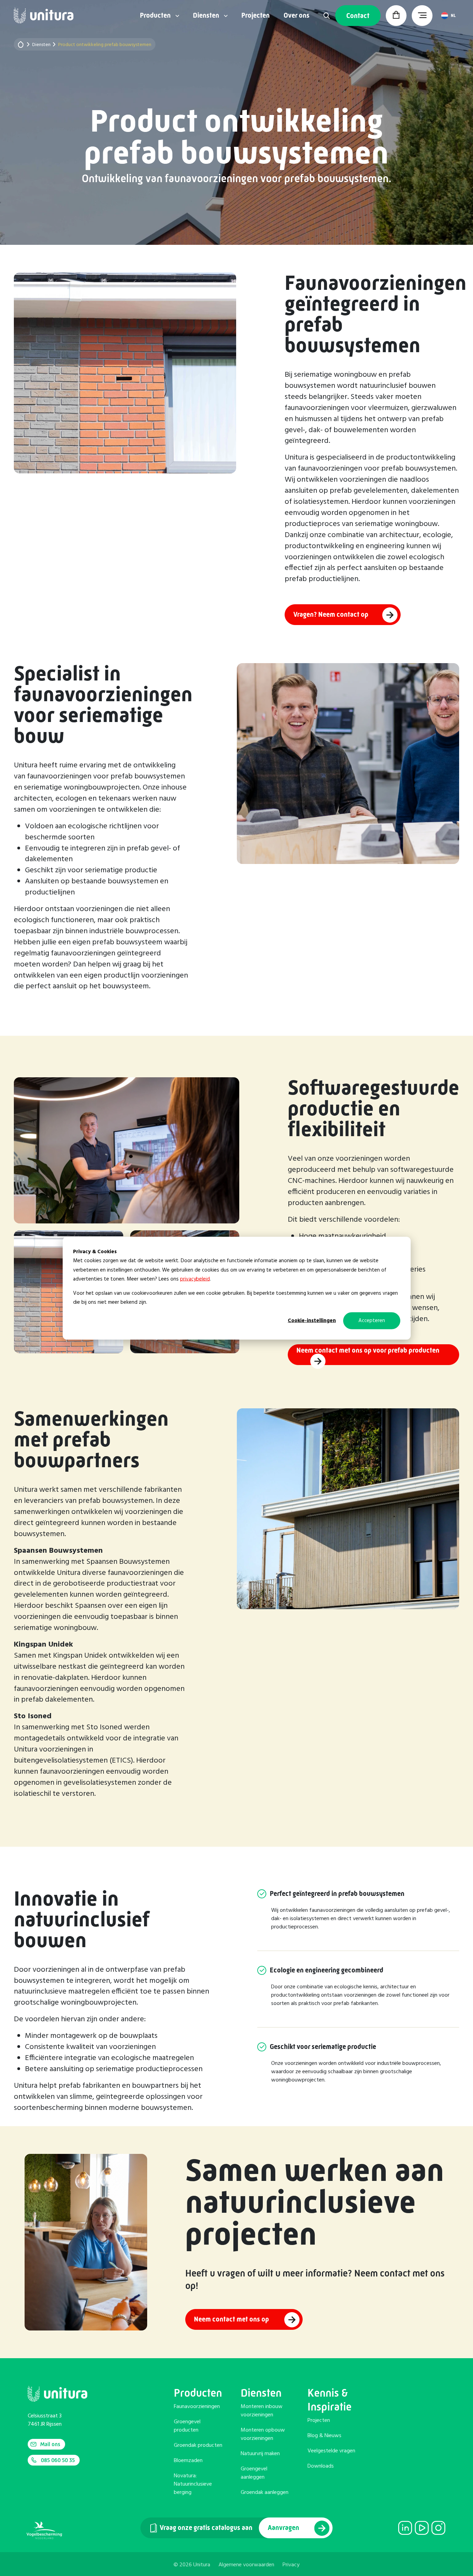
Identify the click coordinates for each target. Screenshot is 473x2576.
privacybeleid (195, 1279)
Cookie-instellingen (312, 1320)
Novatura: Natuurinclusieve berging (193, 2484)
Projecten (256, 16)
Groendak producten (198, 2445)
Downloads (321, 2466)
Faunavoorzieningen (197, 2407)
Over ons (297, 16)
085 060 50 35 (58, 2460)
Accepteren (372, 1320)
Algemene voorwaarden (246, 2565)
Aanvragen (284, 2528)
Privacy (291, 2565)
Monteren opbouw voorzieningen (263, 2434)
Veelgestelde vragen (331, 2451)
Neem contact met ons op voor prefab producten (368, 1350)
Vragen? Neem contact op (331, 614)
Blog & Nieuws (324, 2436)
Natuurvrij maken (260, 2454)
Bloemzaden (188, 2461)
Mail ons (50, 2444)
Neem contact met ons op (232, 2320)
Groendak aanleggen (265, 2493)
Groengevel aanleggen (254, 2473)
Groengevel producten (187, 2426)
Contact (358, 16)
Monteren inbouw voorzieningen (262, 2411)
